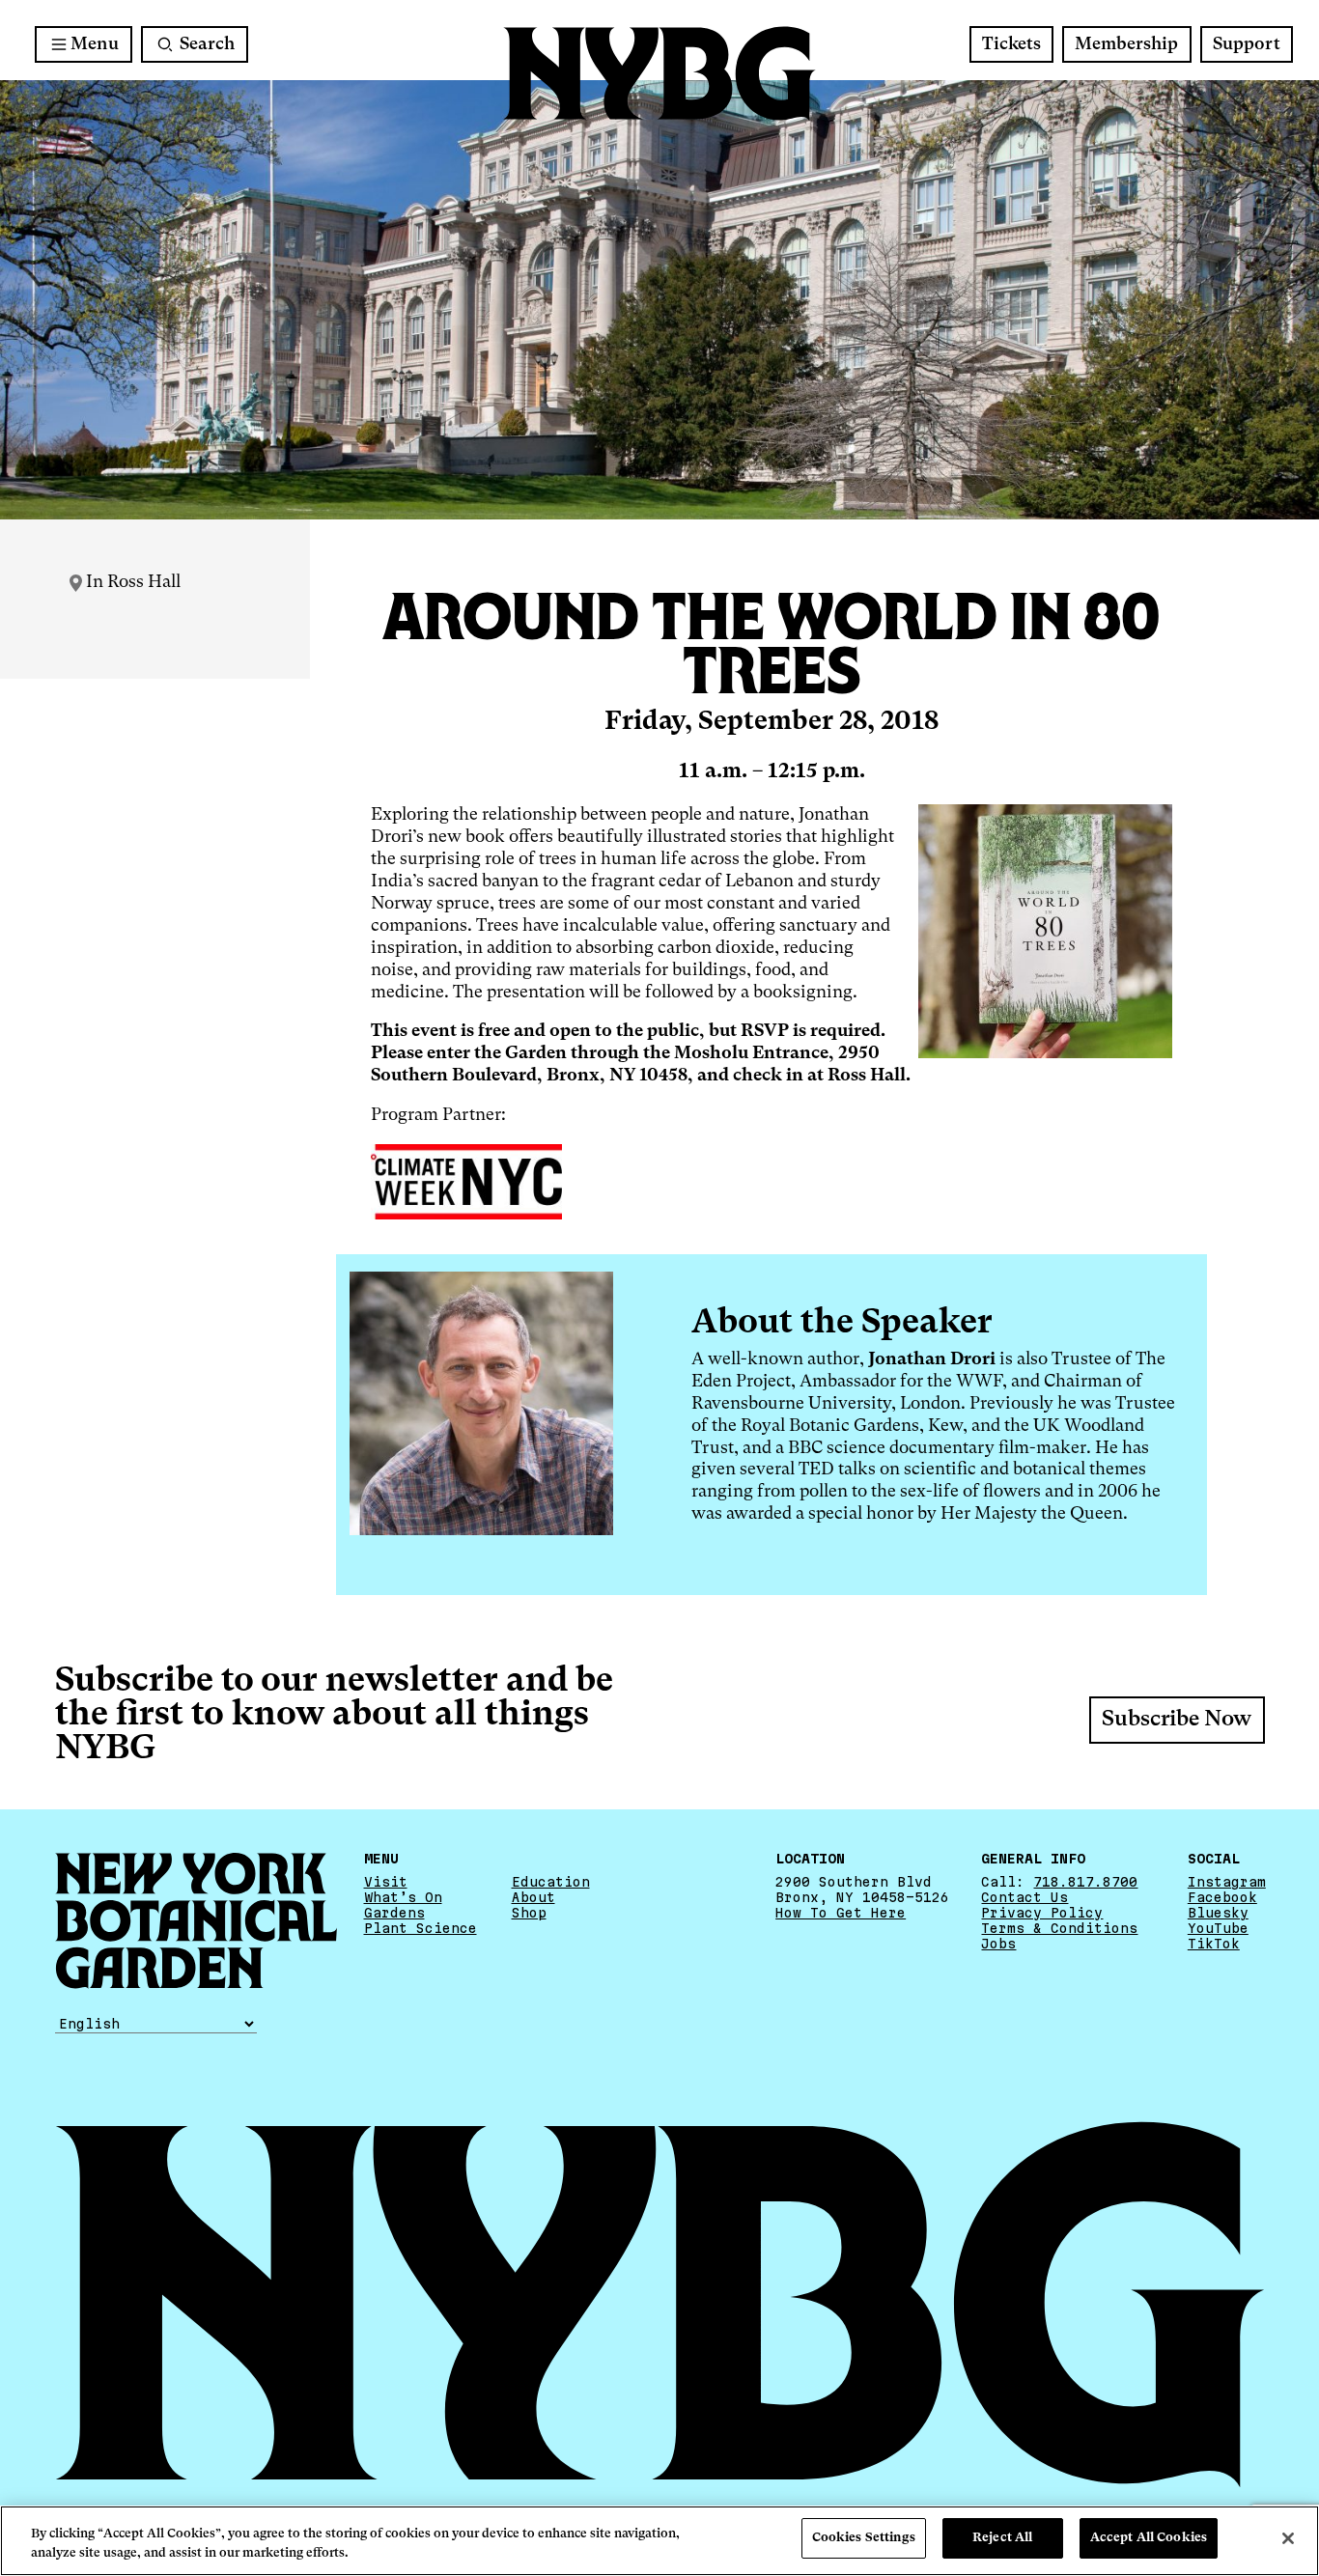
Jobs (998, 1944)
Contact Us (1024, 1897)
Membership (1126, 44)
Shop (529, 1913)
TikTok (1214, 1944)
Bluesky (1218, 1913)
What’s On (403, 1897)
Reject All (1002, 2538)
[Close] (1288, 2538)
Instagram (1227, 1882)
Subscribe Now (1177, 1720)
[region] (659, 2541)
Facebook (1222, 1897)
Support (1247, 44)
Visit (386, 1882)
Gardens (394, 1913)
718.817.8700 (1085, 1882)
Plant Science (421, 1928)
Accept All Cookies (1149, 2538)
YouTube (1218, 1928)
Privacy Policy (1042, 1913)
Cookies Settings (864, 2538)
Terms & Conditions (1059, 1928)
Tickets (1011, 44)
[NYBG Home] (659, 74)
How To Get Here (841, 1913)
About (533, 1897)
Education (551, 1882)
